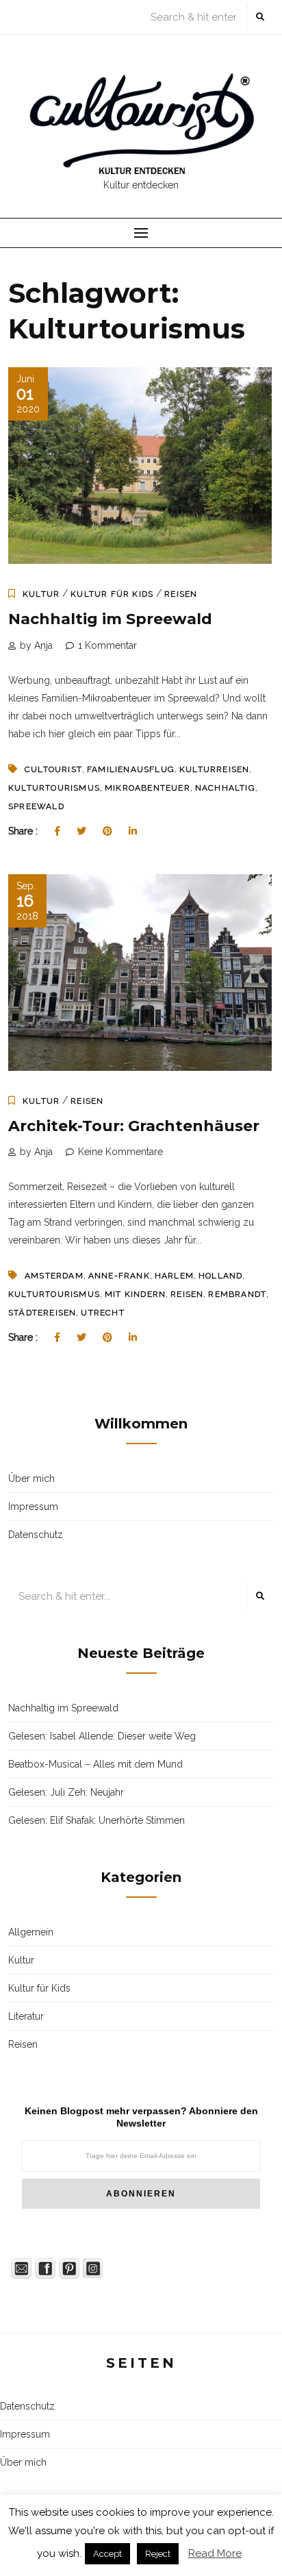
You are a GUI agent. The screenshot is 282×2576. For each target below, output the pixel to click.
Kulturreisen (214, 769)
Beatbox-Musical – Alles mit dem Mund (95, 1764)
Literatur (26, 2016)
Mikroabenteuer (148, 788)
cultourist (53, 769)
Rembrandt (237, 1294)
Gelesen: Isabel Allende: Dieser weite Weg (102, 1736)
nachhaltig (225, 788)
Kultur (41, 594)
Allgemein (31, 1932)
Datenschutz (36, 1535)
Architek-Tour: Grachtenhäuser (134, 1126)
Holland (220, 1276)
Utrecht (102, 1313)
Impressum (33, 1507)
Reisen (181, 594)
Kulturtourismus (54, 788)
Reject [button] (158, 2554)
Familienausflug (131, 769)
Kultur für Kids (112, 594)
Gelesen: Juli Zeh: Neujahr (66, 1792)
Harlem (174, 1276)
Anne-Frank (119, 1276)
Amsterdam (54, 1276)
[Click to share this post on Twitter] (81, 831)
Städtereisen (42, 1313)
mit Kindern (135, 1294)
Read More (215, 2553)
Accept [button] (107, 2554)
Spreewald (36, 806)
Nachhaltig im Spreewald (110, 619)
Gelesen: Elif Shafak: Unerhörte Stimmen (97, 1820)
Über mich (31, 1478)
